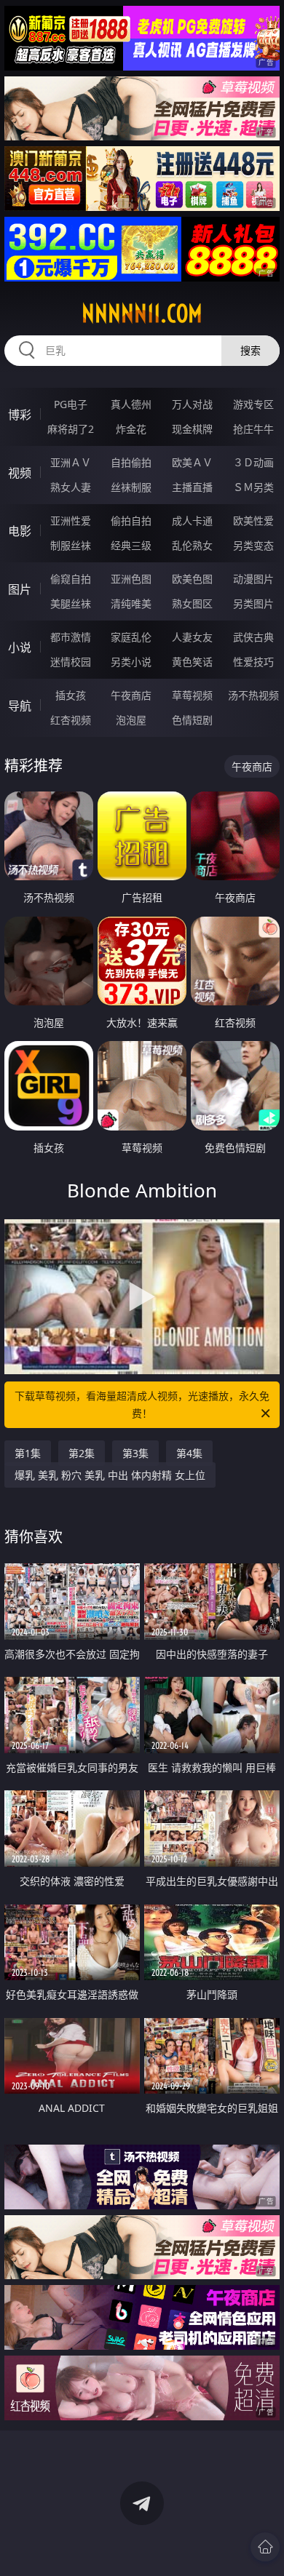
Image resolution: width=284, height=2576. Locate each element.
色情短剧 (192, 720)
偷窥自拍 (71, 579)
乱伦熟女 (192, 545)
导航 (20, 706)
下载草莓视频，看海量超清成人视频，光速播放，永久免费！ (142, 1404)
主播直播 (192, 487)
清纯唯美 (131, 603)
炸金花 (131, 429)
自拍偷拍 (131, 462)
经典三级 (131, 545)
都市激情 (71, 637)
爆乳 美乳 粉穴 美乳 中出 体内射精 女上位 (110, 1475)
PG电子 (71, 404)
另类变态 (253, 545)
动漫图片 (253, 579)
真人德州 (131, 404)
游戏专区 (253, 404)
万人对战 (192, 404)
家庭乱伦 (131, 637)
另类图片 (253, 603)
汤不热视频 (253, 695)
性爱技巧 (253, 662)
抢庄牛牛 (253, 429)
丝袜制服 (131, 487)
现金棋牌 (192, 429)
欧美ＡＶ (192, 462)
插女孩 (71, 695)
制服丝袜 (71, 545)
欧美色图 (192, 579)
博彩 (20, 415)
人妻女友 (192, 637)
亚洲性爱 (71, 521)
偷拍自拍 (131, 521)
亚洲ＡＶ (71, 462)
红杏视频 (71, 720)
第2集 (82, 1453)
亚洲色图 (131, 579)
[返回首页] (265, 2547)
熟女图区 (192, 603)
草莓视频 (192, 695)
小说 (20, 647)
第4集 (189, 1453)
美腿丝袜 (71, 603)
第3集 (135, 1453)
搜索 (251, 350)
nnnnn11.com (142, 314)
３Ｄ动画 (253, 462)
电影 (20, 531)
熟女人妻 (71, 487)
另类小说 (131, 662)
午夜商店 (131, 695)
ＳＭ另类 (253, 487)
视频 (20, 473)
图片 (20, 589)
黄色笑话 (192, 662)
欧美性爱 (253, 521)
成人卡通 (192, 521)
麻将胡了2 (71, 429)
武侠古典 (253, 637)
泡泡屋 (131, 720)
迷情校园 (71, 662)
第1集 (28, 1453)
